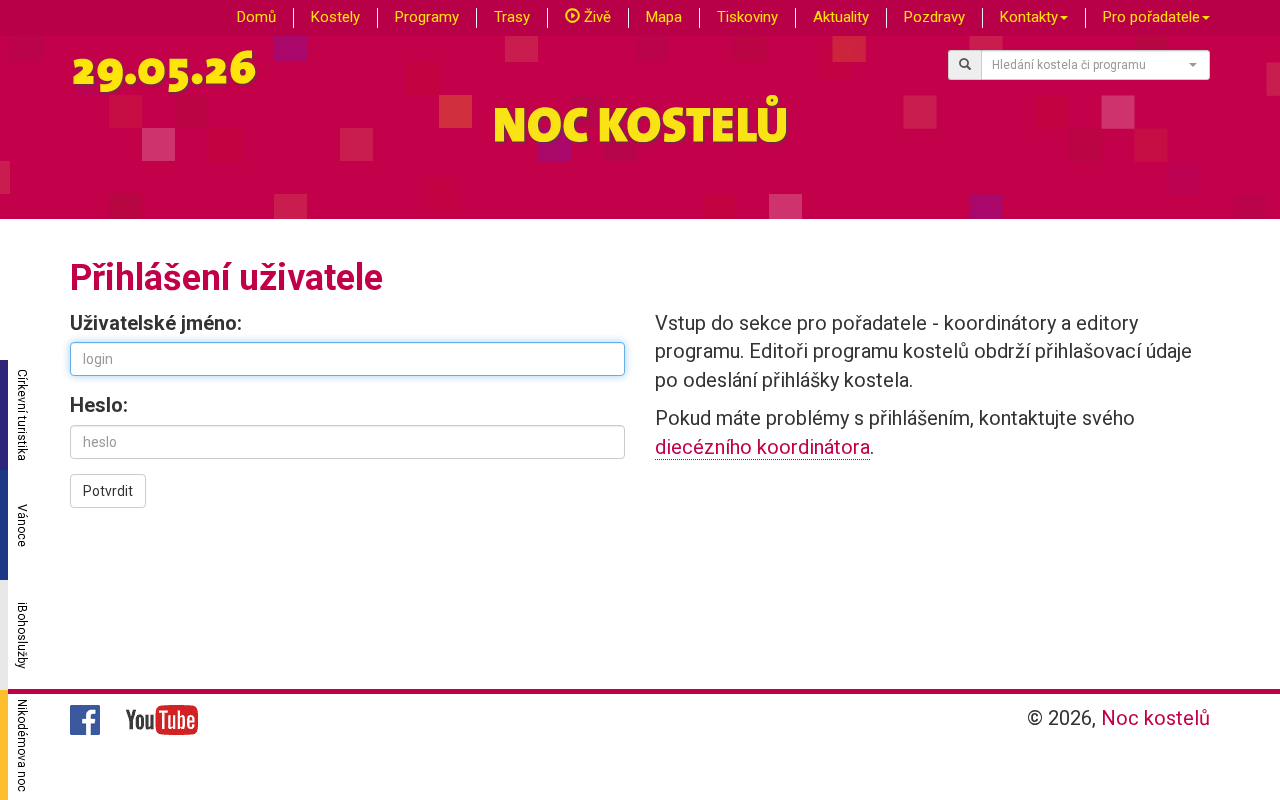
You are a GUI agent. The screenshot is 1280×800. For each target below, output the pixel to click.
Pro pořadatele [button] (1151, 17)
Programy (427, 17)
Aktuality (841, 17)
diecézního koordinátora (762, 447)
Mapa (664, 17)
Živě (595, 17)
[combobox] (1096, 65)
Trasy (512, 17)
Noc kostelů (1155, 718)
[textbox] (1090, 65)
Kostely (335, 17)
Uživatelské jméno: (156, 323)
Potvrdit (108, 491)
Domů (256, 17)
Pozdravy (934, 17)
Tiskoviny (747, 17)
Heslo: (99, 405)
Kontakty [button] (1029, 17)
